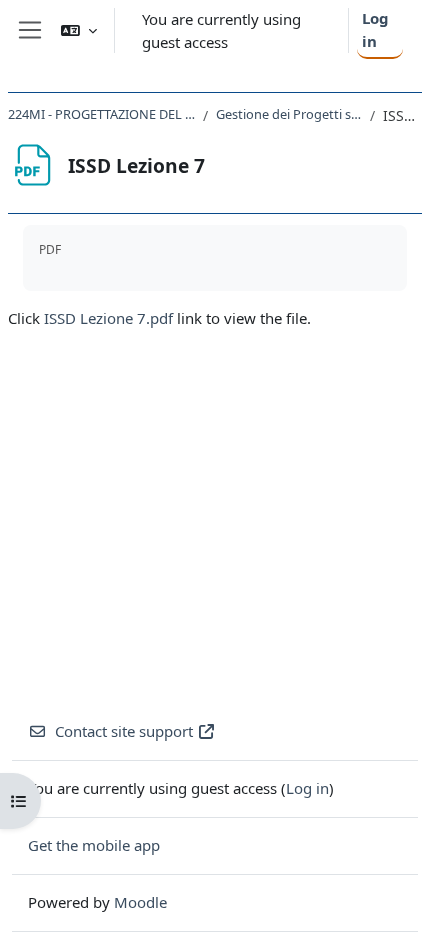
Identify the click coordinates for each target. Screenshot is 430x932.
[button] (79, 30)
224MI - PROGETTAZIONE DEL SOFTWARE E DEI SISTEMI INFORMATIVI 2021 (101, 114)
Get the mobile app (94, 845)
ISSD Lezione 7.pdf (108, 318)
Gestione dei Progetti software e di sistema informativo (289, 114)
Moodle (140, 902)
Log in (375, 29)
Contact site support (124, 731)
